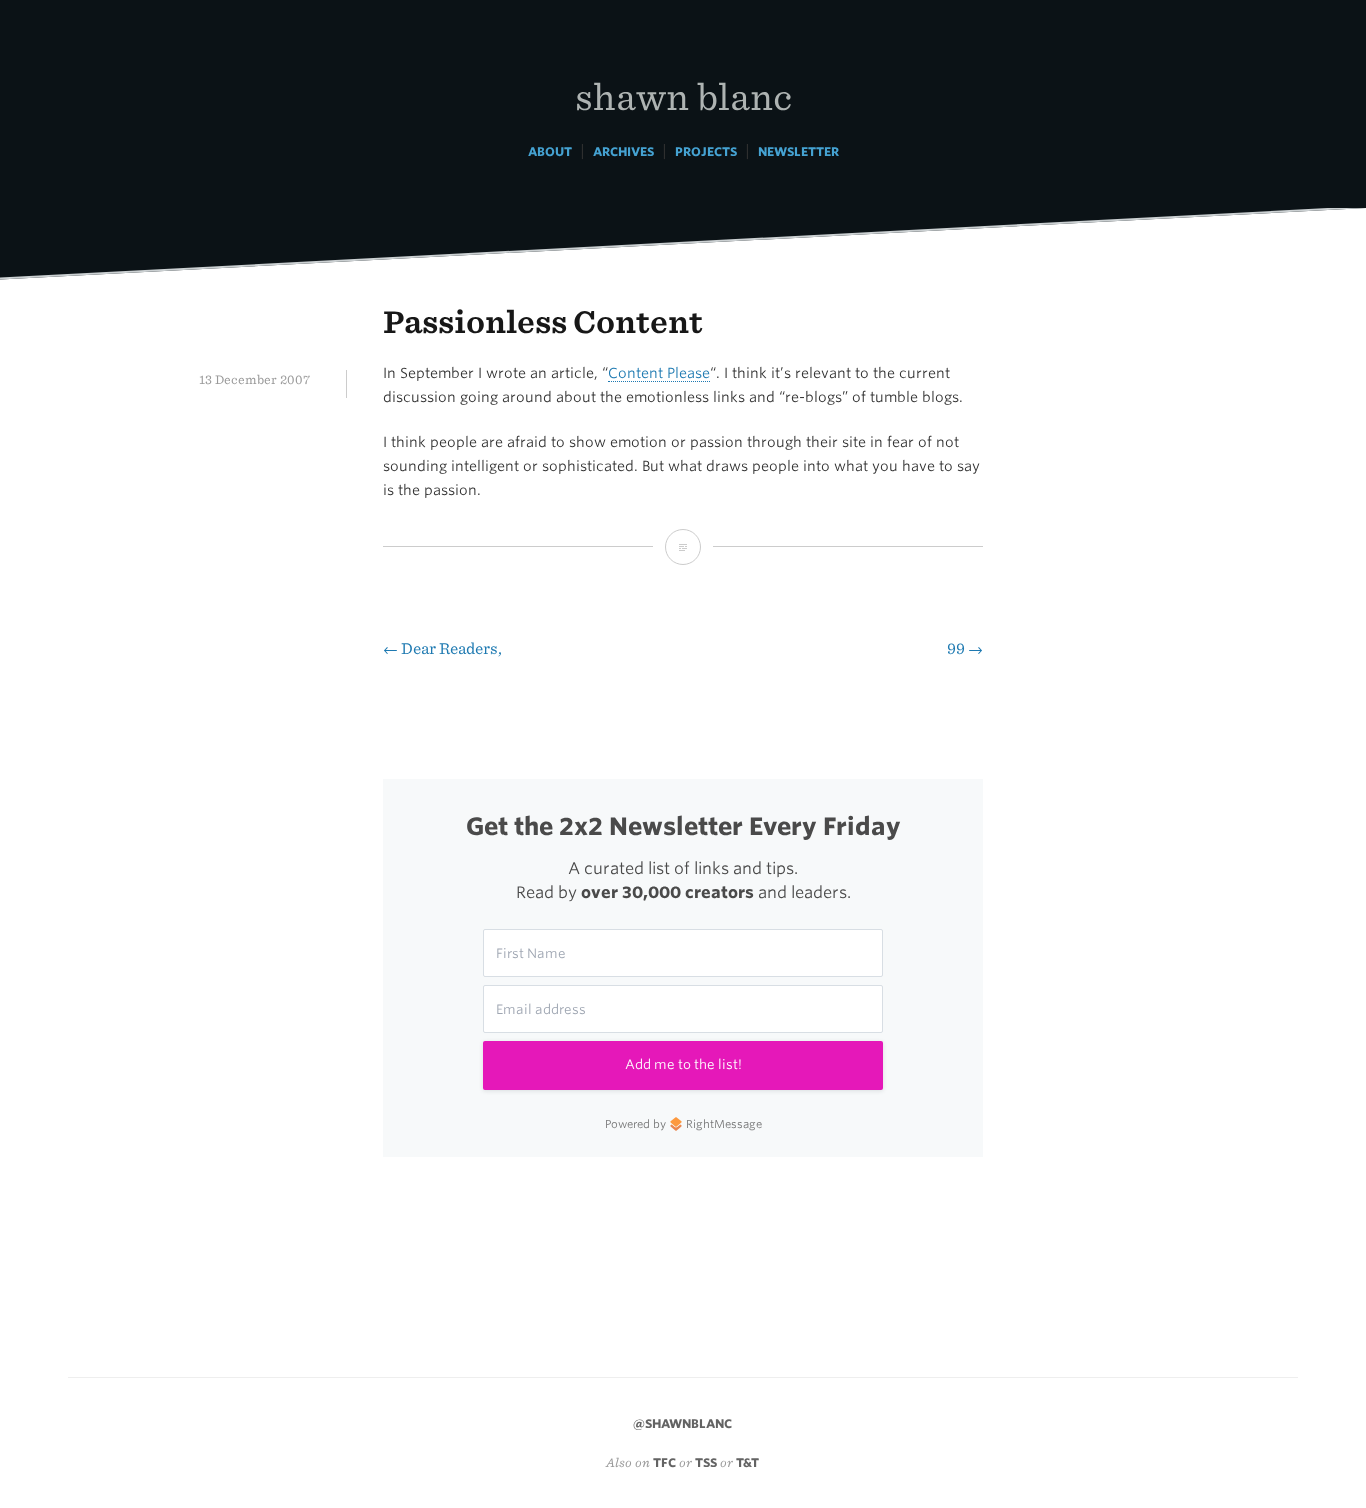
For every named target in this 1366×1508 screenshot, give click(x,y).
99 (965, 648)
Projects (706, 151)
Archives (623, 151)
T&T (747, 1462)
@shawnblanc (682, 1423)
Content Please (659, 373)
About (550, 151)
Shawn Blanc (683, 95)
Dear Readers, (442, 648)
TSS (706, 1462)
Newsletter (798, 151)
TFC (664, 1462)
